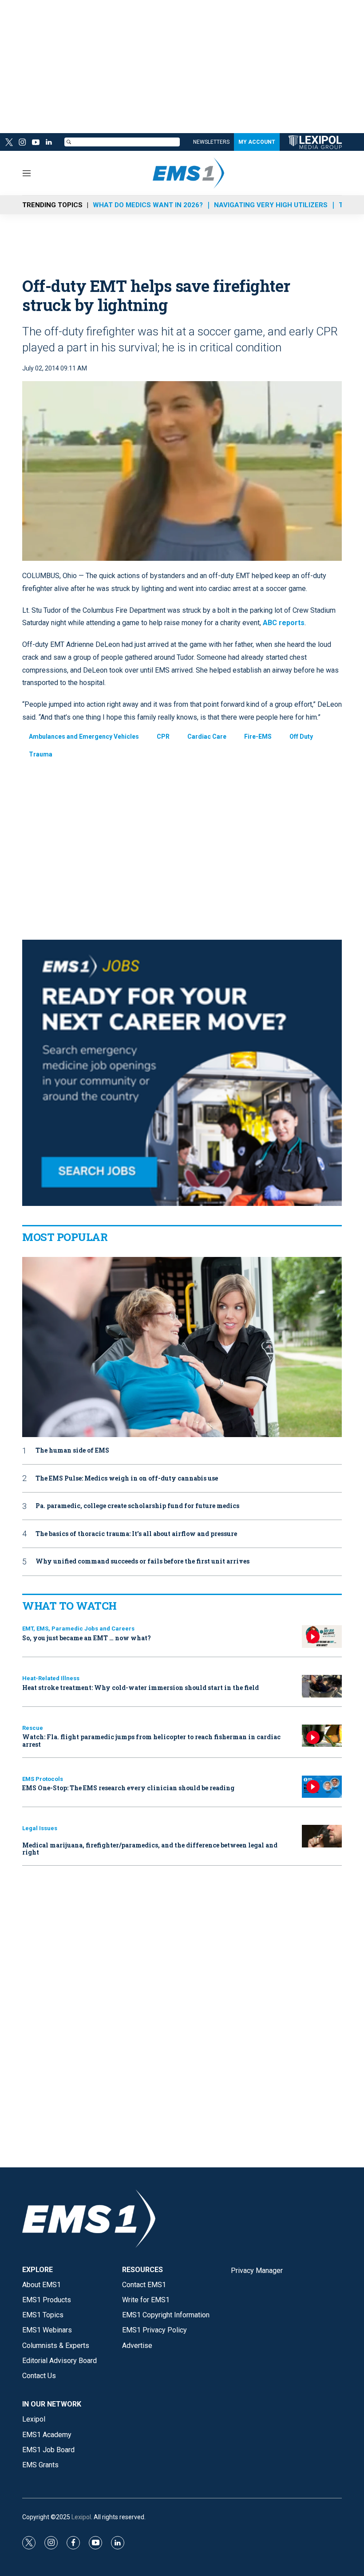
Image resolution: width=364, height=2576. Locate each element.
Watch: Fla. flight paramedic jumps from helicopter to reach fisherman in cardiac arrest (151, 1741)
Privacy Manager (257, 2271)
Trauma (41, 754)
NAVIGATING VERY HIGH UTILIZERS (271, 205)
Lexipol (81, 2517)
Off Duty (301, 737)
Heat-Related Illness (51, 1678)
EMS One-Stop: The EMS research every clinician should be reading (128, 1788)
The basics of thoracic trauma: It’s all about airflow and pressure (136, 1534)
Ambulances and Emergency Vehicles (84, 737)
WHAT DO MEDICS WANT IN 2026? (148, 205)
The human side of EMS (72, 1451)
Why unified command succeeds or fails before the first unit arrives (142, 1562)
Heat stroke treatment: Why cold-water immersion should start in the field (140, 1688)
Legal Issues (40, 1828)
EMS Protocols (43, 1779)
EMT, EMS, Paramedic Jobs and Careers (78, 1629)
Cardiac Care (207, 737)
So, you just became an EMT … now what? (87, 1638)
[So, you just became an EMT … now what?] (322, 1637)
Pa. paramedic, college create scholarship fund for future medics (137, 1506)
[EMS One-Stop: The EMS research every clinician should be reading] (322, 1787)
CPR (163, 737)
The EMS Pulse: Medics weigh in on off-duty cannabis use (127, 1479)
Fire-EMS (258, 737)
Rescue (33, 1728)
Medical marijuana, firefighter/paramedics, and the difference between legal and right (150, 1849)
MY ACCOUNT (257, 142)
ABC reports (284, 623)
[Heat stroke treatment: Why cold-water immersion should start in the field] (322, 1686)
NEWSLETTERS (211, 142)
